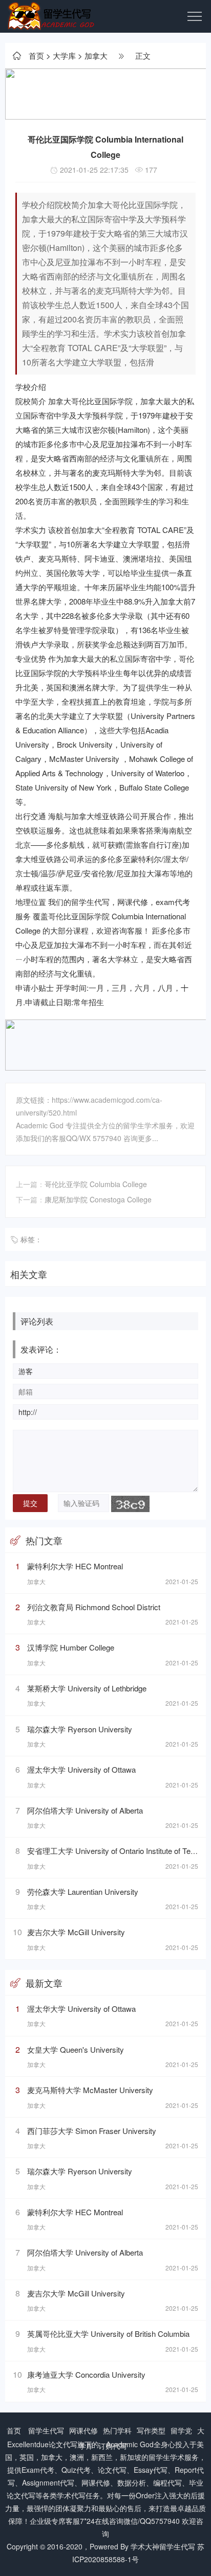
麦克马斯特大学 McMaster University (90, 2090)
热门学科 (117, 2430)
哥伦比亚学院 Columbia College (96, 1184)
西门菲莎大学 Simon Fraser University (92, 2131)
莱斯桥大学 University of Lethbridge (87, 1688)
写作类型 (151, 2430)
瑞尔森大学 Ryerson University (80, 1729)
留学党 (181, 2430)
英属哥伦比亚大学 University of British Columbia (108, 2334)
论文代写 (63, 2444)
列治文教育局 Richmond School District (94, 1607)
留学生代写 (46, 2430)
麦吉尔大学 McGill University (76, 1932)
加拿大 (96, 55)
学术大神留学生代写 (163, 2546)
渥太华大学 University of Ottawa (81, 1769)
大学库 (64, 55)
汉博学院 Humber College (71, 1647)
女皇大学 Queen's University (76, 2049)
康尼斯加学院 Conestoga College (98, 1199)
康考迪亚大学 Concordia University (86, 2374)
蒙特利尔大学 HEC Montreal (75, 1566)
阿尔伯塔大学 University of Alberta (85, 1810)
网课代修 (83, 2430)
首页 (36, 55)
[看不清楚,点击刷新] (130, 1504)
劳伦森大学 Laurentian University (83, 1892)
